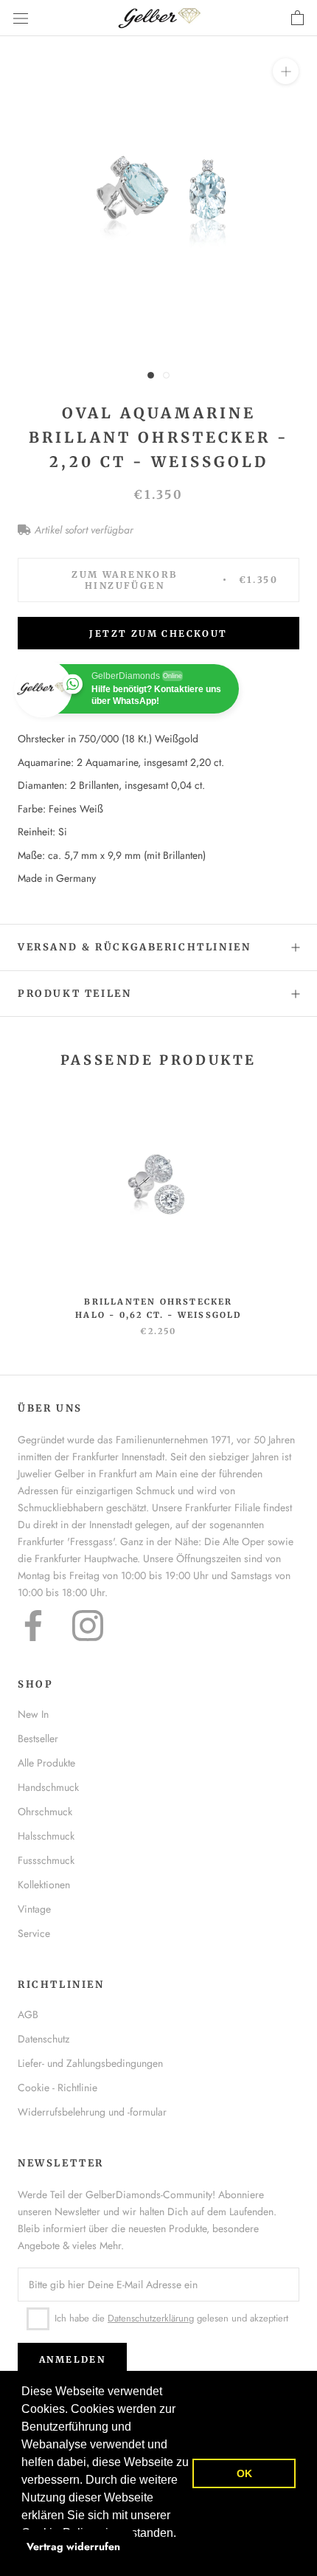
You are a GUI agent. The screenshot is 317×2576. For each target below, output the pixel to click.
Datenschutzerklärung (151, 2318)
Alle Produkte (46, 1763)
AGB (28, 2014)
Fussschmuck (46, 1860)
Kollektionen (44, 1885)
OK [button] (244, 2473)
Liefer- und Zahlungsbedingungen (90, 2063)
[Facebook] (33, 1626)
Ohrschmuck (45, 1812)
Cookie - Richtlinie (58, 2088)
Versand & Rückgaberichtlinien (134, 947)
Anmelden (72, 2359)
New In (33, 1714)
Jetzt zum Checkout (158, 633)
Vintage (34, 1909)
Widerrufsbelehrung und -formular (92, 2112)
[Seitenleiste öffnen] (21, 18)
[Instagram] (88, 1626)
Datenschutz (43, 2039)
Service (34, 1933)
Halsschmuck (46, 1836)
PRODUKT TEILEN (74, 994)
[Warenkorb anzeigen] (297, 18)
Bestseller (38, 1738)
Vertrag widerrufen (73, 2546)
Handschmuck (48, 1787)
